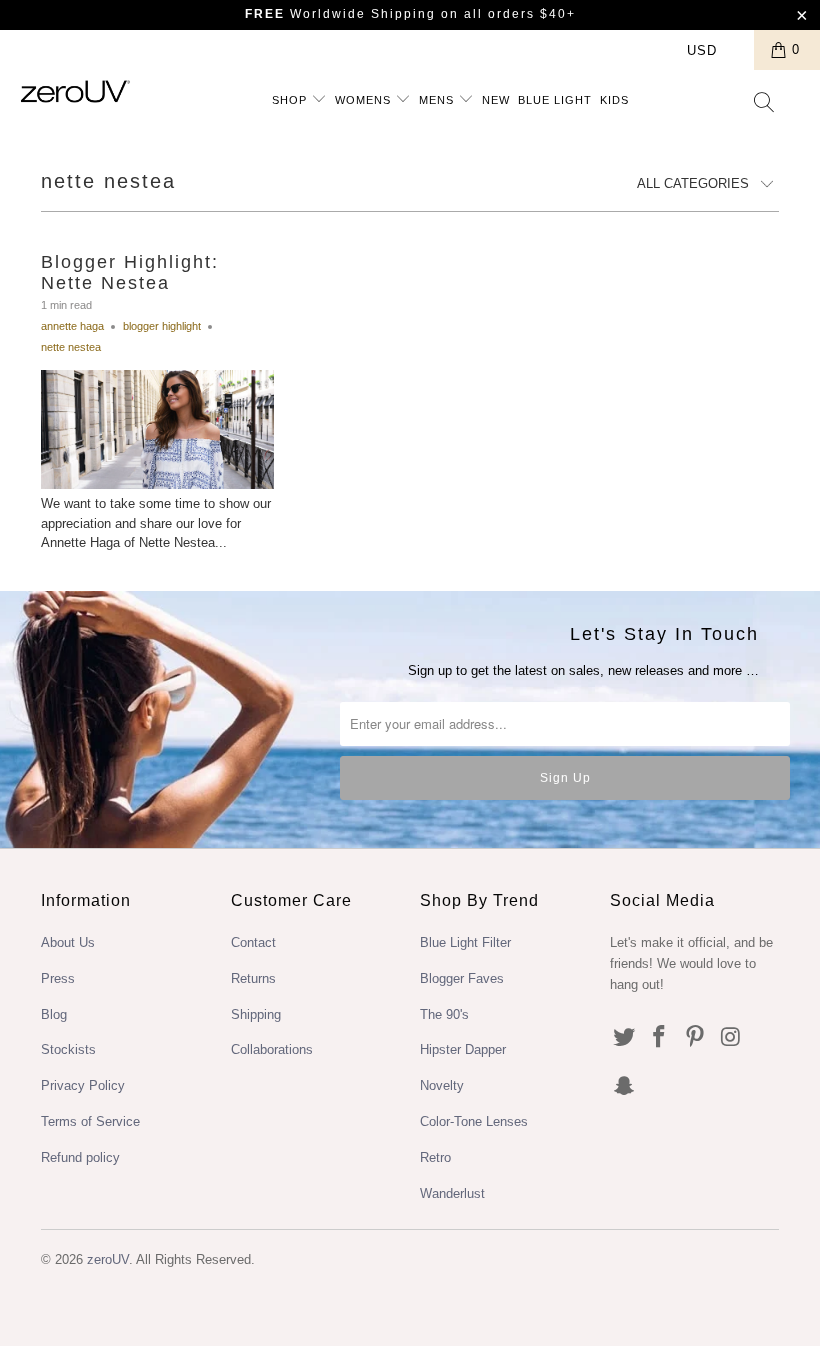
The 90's (444, 1014)
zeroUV (108, 1259)
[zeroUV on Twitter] (625, 1038)
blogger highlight (162, 326)
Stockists (68, 1049)
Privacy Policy (83, 1085)
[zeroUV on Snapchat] (625, 1087)
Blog (54, 1014)
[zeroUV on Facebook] (660, 1038)
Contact (253, 942)
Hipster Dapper (463, 1049)
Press (58, 978)
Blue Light (555, 100)
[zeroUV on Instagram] (732, 1038)
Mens (438, 100)
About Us (68, 942)
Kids (614, 100)
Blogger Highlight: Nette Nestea (130, 273)
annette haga (72, 326)
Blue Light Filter (465, 942)
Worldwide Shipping (340, 14)
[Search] (765, 104)
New (496, 100)
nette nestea (108, 181)
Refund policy (80, 1157)
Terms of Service (90, 1121)
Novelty (442, 1085)
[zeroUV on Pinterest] (696, 1038)
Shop (291, 100)
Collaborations (272, 1049)
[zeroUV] (75, 91)
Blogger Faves (462, 978)
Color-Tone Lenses (474, 1121)
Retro (435, 1157)
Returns (253, 978)
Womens (365, 100)
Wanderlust (452, 1193)
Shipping (256, 1014)
